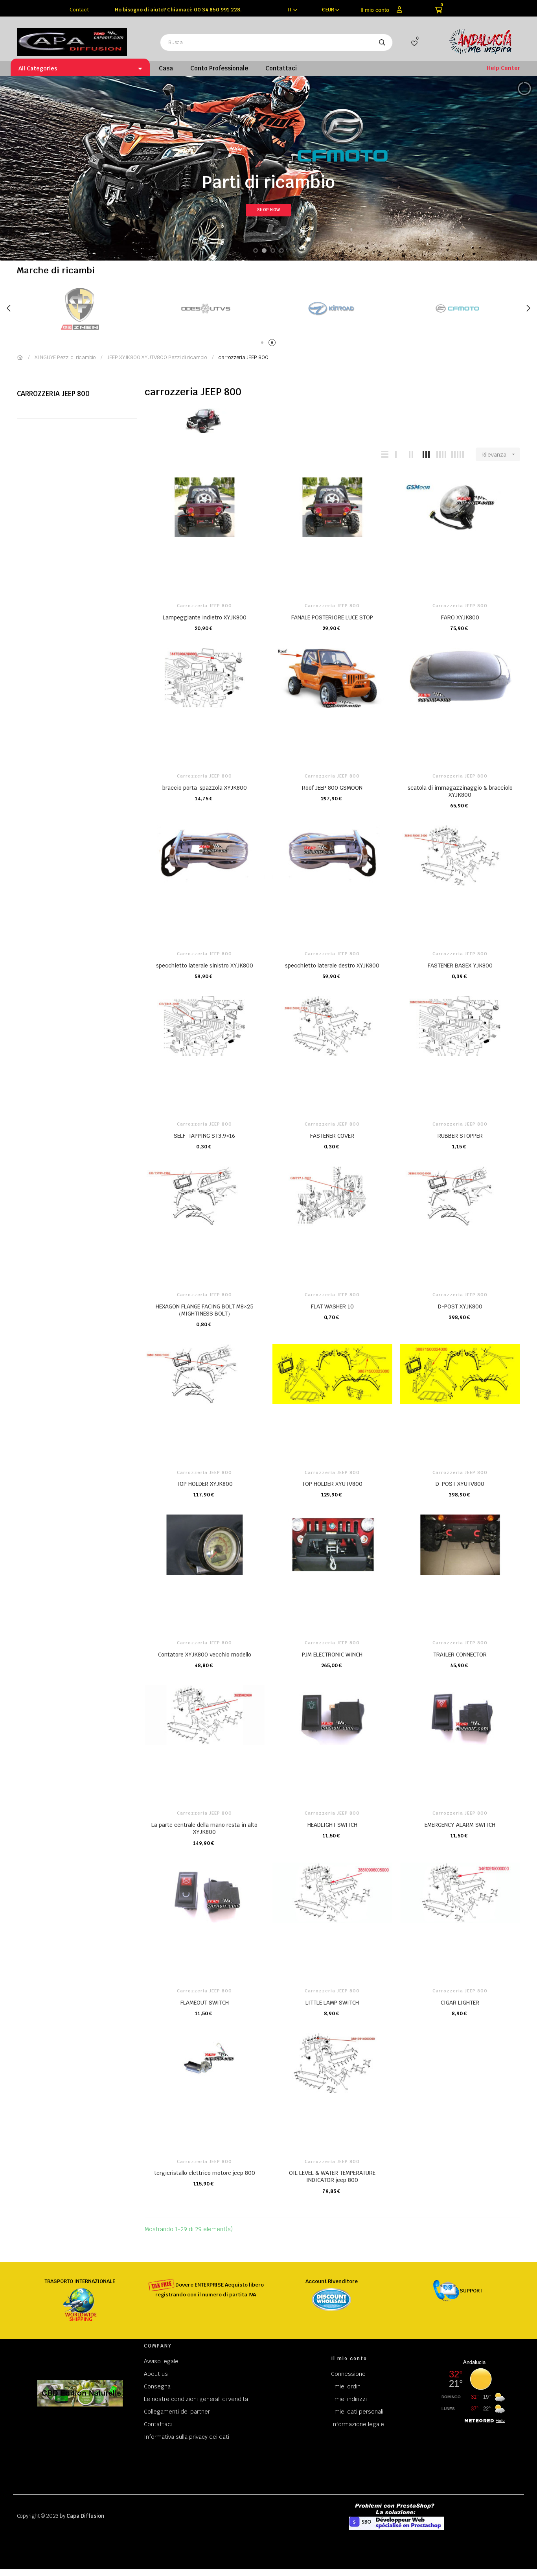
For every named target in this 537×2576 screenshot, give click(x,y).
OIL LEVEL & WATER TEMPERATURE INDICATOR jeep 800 (332, 2176)
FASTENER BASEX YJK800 (460, 966)
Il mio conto (375, 10)
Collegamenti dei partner (177, 2412)
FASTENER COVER (332, 1136)
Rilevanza (499, 455)
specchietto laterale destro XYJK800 (332, 966)
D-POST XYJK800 (460, 1306)
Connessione (348, 2374)
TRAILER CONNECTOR (460, 1655)
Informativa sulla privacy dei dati (187, 2437)
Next (528, 308)
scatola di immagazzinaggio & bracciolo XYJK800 (460, 791)
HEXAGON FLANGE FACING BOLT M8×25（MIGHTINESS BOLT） (205, 1310)
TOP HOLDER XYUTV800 (332, 1484)
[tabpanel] (80, 309)
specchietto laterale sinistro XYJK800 (205, 966)
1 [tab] (264, 344)
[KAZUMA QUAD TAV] (206, 309)
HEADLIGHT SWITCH (332, 1825)
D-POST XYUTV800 (460, 1484)
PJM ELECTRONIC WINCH (332, 1655)
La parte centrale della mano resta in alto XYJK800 (204, 1828)
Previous (9, 308)
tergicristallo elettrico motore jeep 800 (205, 2173)
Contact (79, 10)
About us (156, 2374)
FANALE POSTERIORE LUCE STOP (332, 617)
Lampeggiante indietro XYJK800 (205, 617)
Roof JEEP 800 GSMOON (332, 788)
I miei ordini (346, 2386)
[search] (382, 42)
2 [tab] (273, 344)
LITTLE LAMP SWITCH (332, 2003)
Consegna (157, 2386)
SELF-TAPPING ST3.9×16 (204, 1136)
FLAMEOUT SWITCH (205, 2003)
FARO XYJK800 (460, 617)
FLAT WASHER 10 (332, 1306)
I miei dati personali (357, 2412)
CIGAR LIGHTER (460, 2003)
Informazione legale (358, 2424)
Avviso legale (161, 2361)
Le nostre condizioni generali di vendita (196, 2399)
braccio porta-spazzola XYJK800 (205, 788)
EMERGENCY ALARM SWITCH (460, 1825)
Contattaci (158, 2424)
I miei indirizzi (349, 2399)
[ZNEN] (457, 309)
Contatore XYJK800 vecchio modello (205, 1655)
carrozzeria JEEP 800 (53, 394)
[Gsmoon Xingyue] (80, 309)
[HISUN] (331, 309)
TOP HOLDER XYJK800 (205, 1484)
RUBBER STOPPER (460, 1136)
